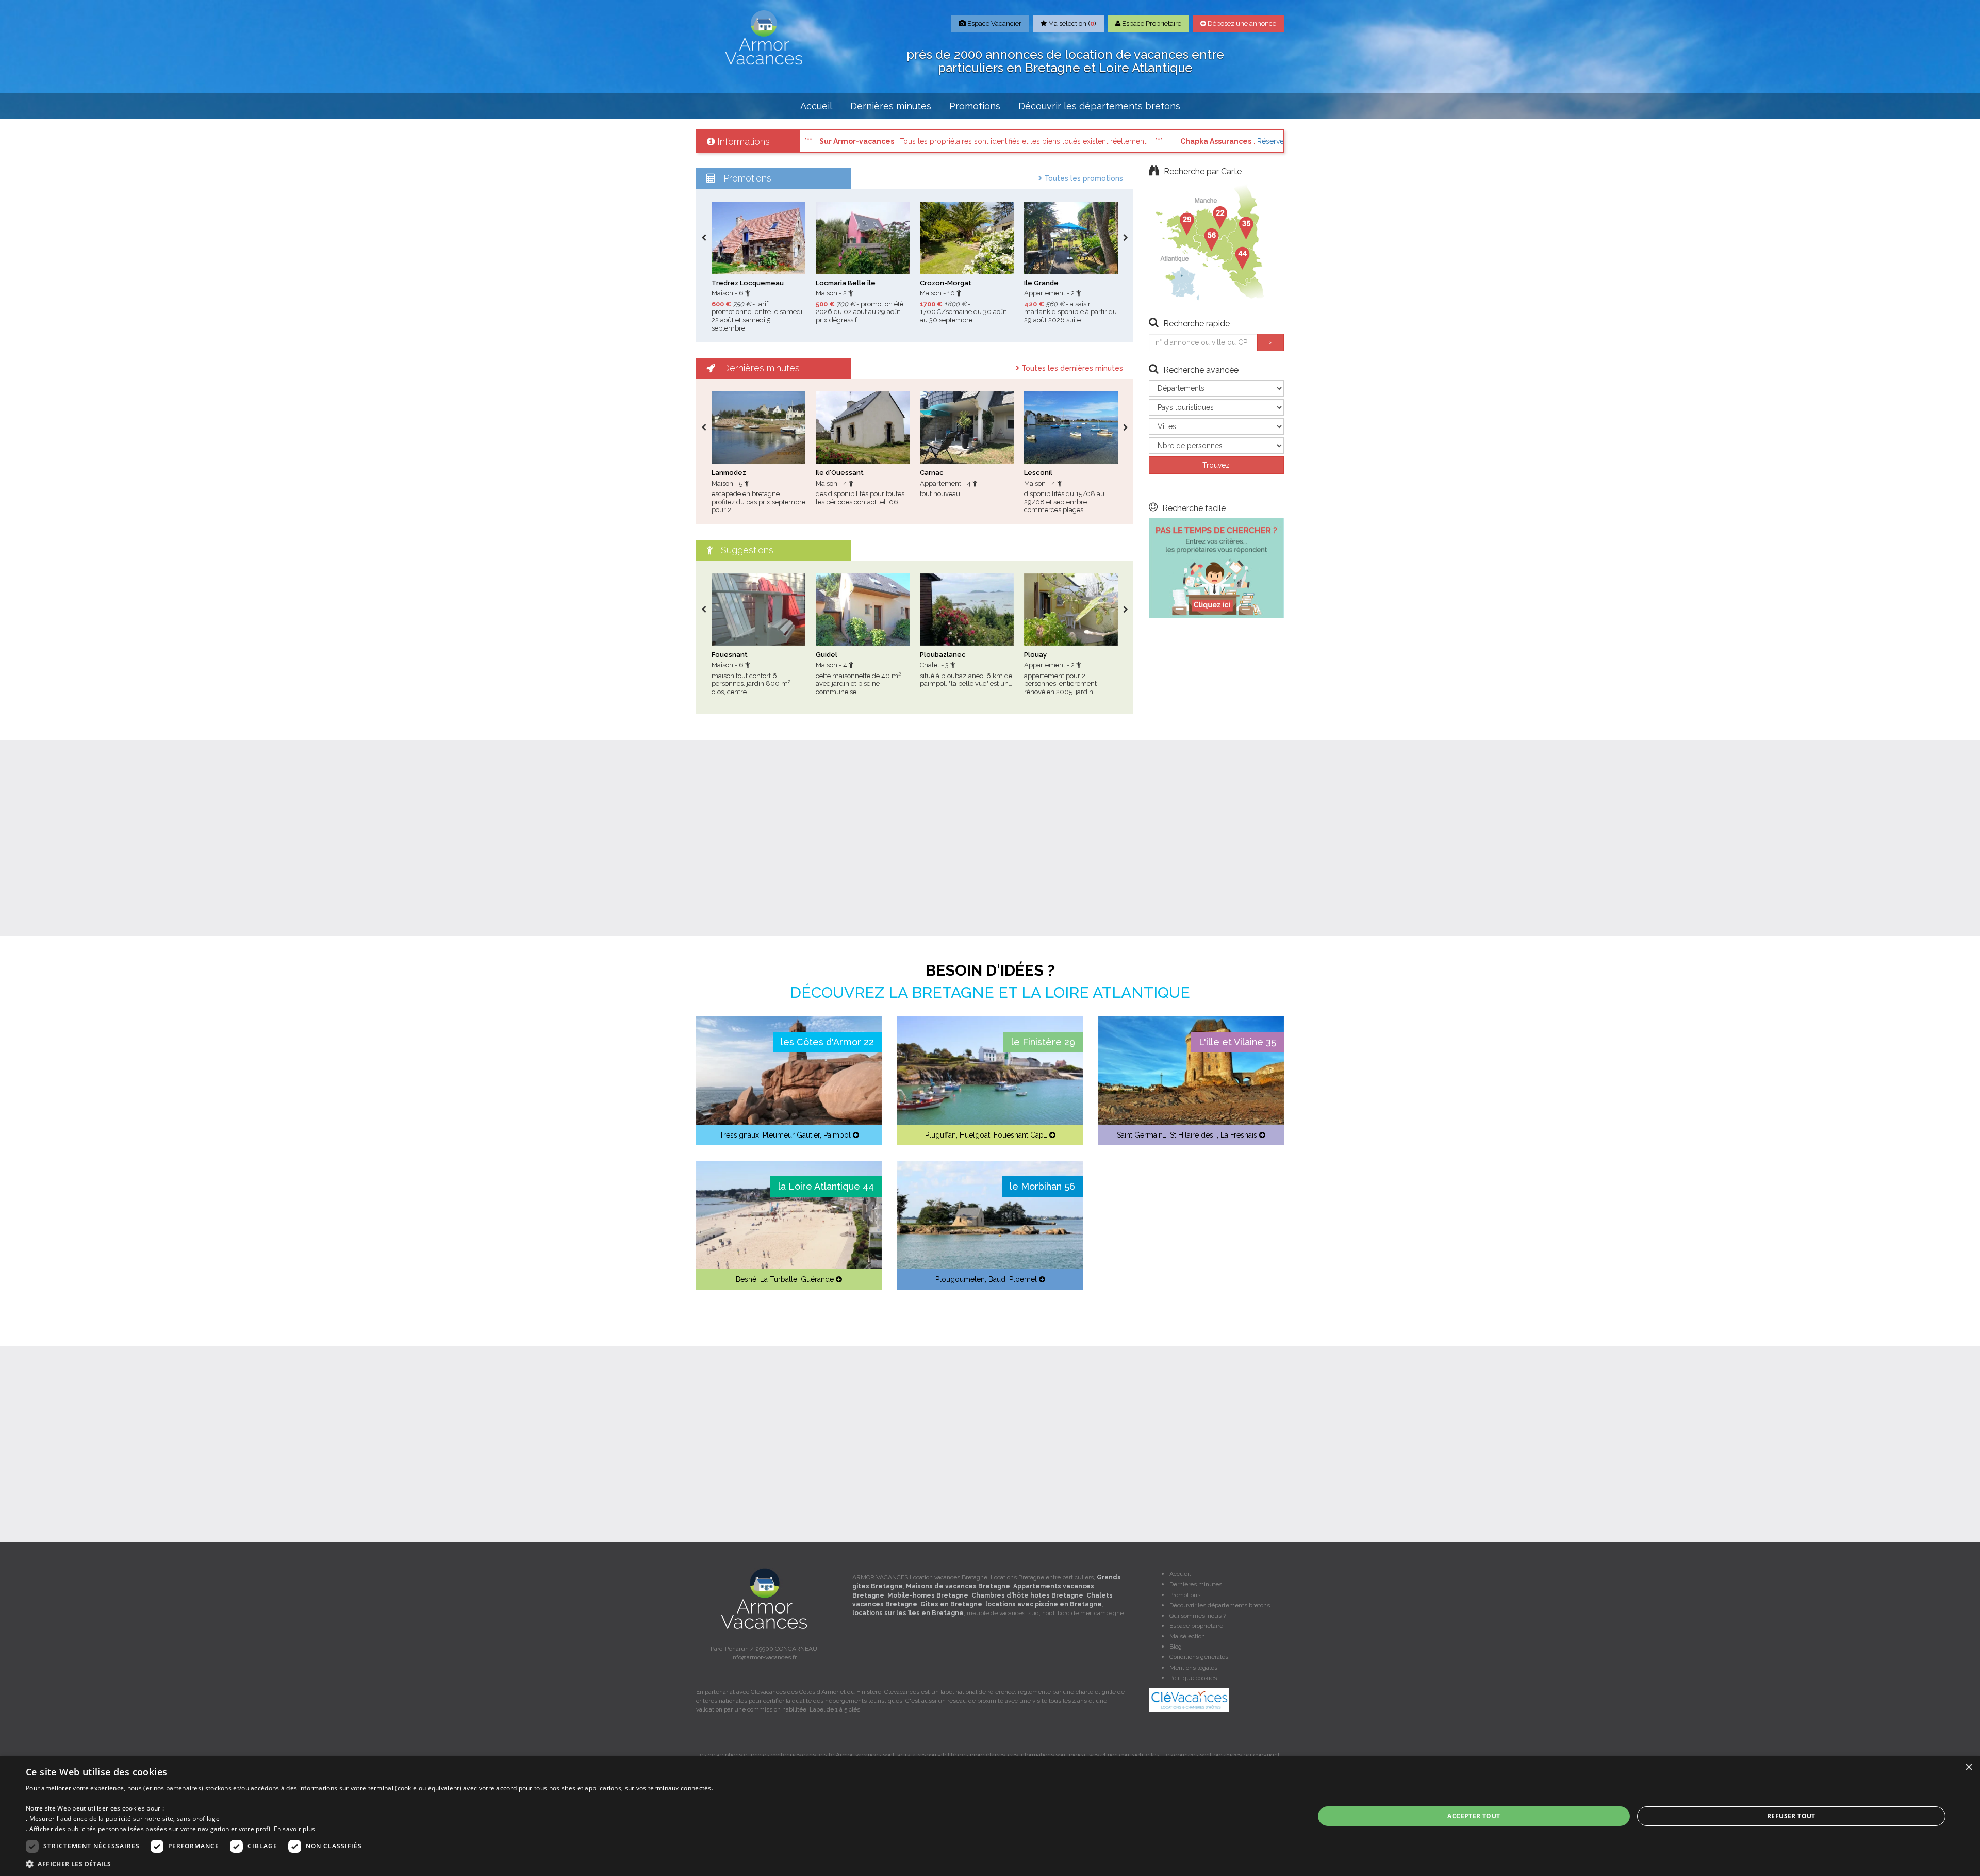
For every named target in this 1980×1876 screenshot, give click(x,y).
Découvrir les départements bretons (1099, 106)
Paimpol (837, 1135)
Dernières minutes (891, 106)
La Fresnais (1239, 1135)
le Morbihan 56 (1042, 1186)
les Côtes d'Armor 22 (827, 1042)
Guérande (817, 1279)
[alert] (990, 1816)
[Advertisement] (990, 838)
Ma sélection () (1071, 23)
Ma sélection (1187, 1636)
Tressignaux (739, 1135)
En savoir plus (295, 1829)
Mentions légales (1193, 1668)
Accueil (816, 106)
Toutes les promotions (1083, 178)
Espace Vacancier (994, 23)
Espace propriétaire (1196, 1626)
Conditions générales (1199, 1657)
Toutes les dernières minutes (1071, 368)
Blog (1176, 1647)
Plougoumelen (960, 1279)
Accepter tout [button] (1474, 1816)
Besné (746, 1279)
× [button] (1968, 1767)
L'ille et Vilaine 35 (1237, 1042)
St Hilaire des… (1193, 1135)
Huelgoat (975, 1135)
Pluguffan (940, 1135)
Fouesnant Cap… (1020, 1135)
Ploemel (1023, 1279)
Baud (997, 1279)
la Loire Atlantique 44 (826, 1186)
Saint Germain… (1142, 1135)
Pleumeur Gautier (791, 1135)
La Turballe (779, 1279)
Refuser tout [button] (1791, 1816)
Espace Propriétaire (1151, 23)
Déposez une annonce (1241, 23)
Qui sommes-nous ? (1198, 1616)
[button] (369, 1863)
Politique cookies (1193, 1678)
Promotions (975, 106)
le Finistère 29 (1043, 1042)
